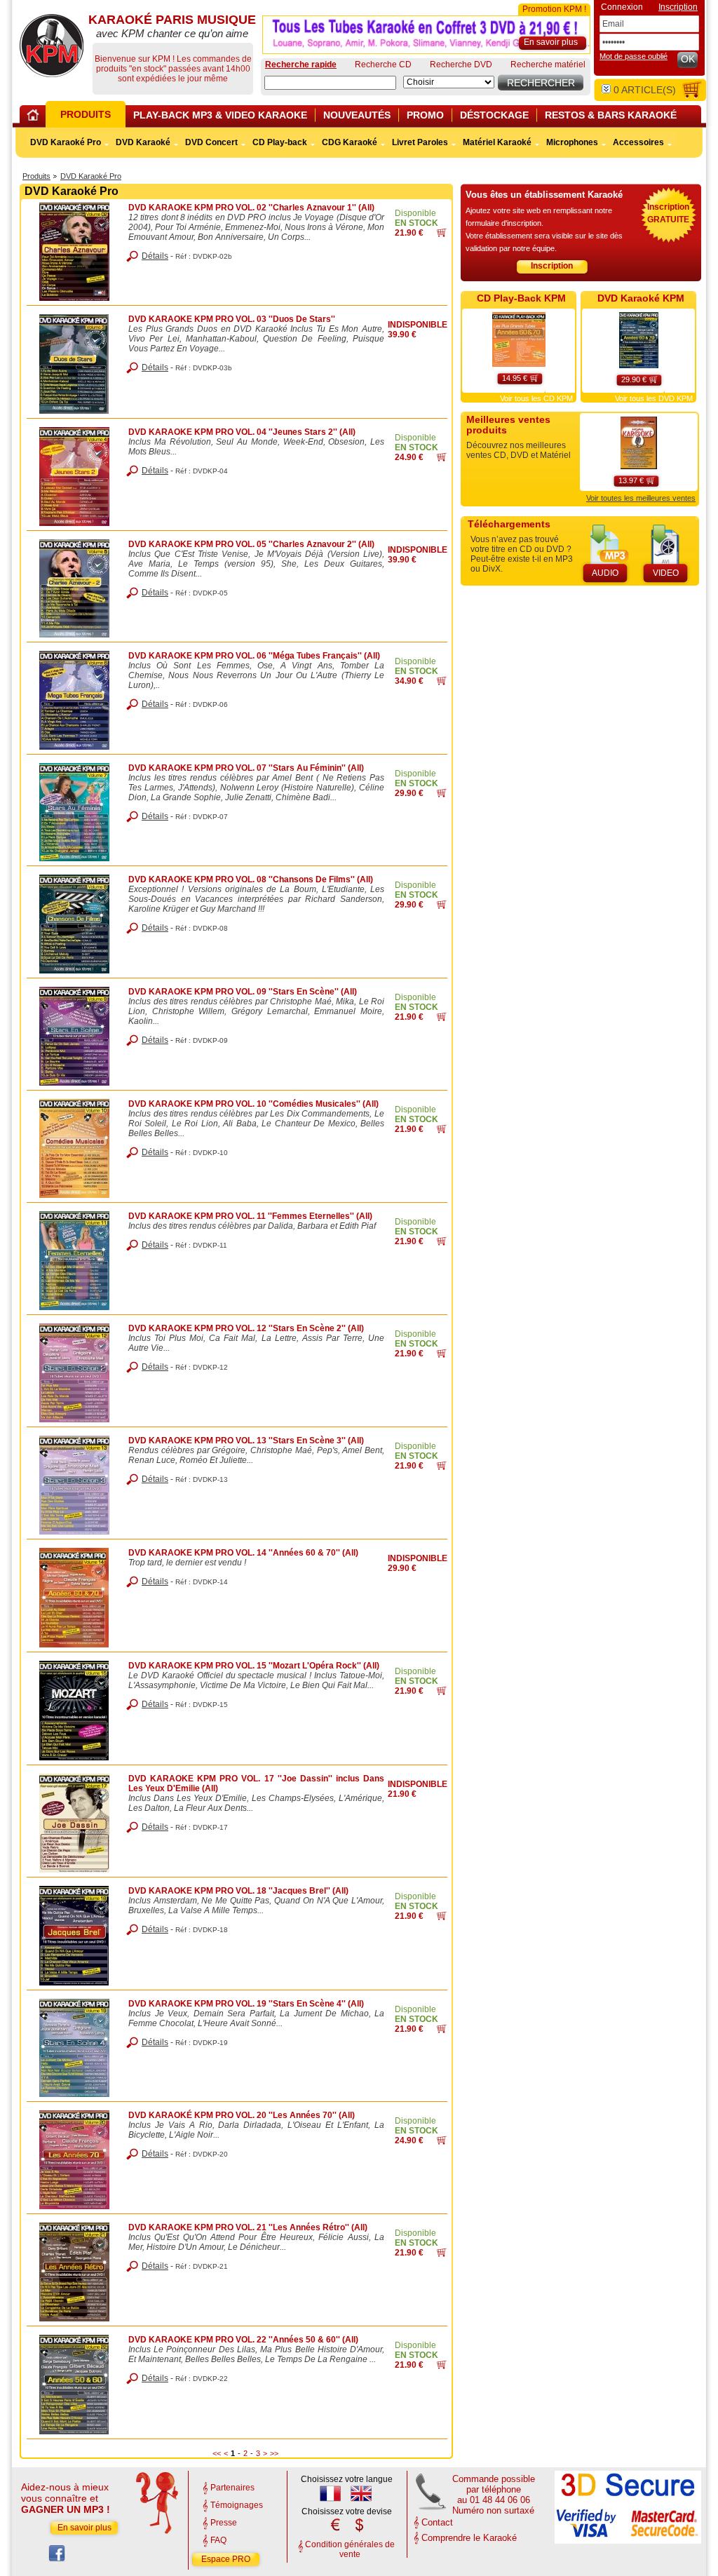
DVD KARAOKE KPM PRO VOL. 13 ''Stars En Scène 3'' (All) (246, 1441)
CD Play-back (280, 142)
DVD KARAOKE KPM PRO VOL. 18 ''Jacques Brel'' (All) (238, 1891)
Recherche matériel (548, 65)
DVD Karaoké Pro (91, 176)
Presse (224, 2523)
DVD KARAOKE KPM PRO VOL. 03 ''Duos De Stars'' (232, 319)
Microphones (572, 142)
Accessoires (638, 142)
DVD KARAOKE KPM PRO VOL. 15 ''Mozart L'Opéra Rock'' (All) (254, 1666)
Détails (155, 256)
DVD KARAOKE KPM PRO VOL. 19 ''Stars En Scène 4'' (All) (246, 2004)
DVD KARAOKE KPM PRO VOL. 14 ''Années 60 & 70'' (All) (243, 1553)
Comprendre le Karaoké (469, 2538)
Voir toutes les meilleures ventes (641, 498)
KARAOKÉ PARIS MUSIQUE (52, 46)
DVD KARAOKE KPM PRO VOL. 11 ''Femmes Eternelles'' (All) (250, 1216)
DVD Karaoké (143, 142)
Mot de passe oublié (634, 56)
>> (274, 2453)
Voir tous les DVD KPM (654, 398)
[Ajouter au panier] (533, 376)
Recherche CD (383, 65)
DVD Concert (211, 142)
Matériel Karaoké (497, 142)
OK (688, 59)
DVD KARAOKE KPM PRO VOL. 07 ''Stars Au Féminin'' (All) (246, 768)
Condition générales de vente (350, 2549)
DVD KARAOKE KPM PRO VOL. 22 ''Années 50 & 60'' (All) (243, 2340)
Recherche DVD (461, 65)
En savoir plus (84, 2528)
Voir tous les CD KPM (536, 398)
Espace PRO (226, 2559)
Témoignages (237, 2505)
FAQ (218, 2540)
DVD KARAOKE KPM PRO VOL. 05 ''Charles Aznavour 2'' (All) (251, 544)
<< (217, 2453)
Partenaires (232, 2488)
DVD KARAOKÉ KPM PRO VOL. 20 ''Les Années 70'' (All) (242, 2115)
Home (35, 117)
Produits (36, 176)
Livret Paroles (420, 142)
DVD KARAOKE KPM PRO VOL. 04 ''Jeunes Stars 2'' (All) (242, 432)
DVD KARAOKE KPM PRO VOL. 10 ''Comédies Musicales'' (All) (253, 1104)
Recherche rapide (301, 65)
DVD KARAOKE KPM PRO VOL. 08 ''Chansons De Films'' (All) (251, 879)
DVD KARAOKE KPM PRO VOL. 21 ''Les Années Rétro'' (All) (248, 2227)
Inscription (552, 266)
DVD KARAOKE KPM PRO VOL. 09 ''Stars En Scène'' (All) (243, 992)
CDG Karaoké (350, 142)
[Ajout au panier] (442, 234)
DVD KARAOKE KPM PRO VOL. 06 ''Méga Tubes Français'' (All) (254, 656)
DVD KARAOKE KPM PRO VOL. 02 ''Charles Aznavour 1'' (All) (251, 208)
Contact (437, 2522)
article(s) (645, 90)
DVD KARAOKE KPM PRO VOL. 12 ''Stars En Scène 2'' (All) (246, 1328)
